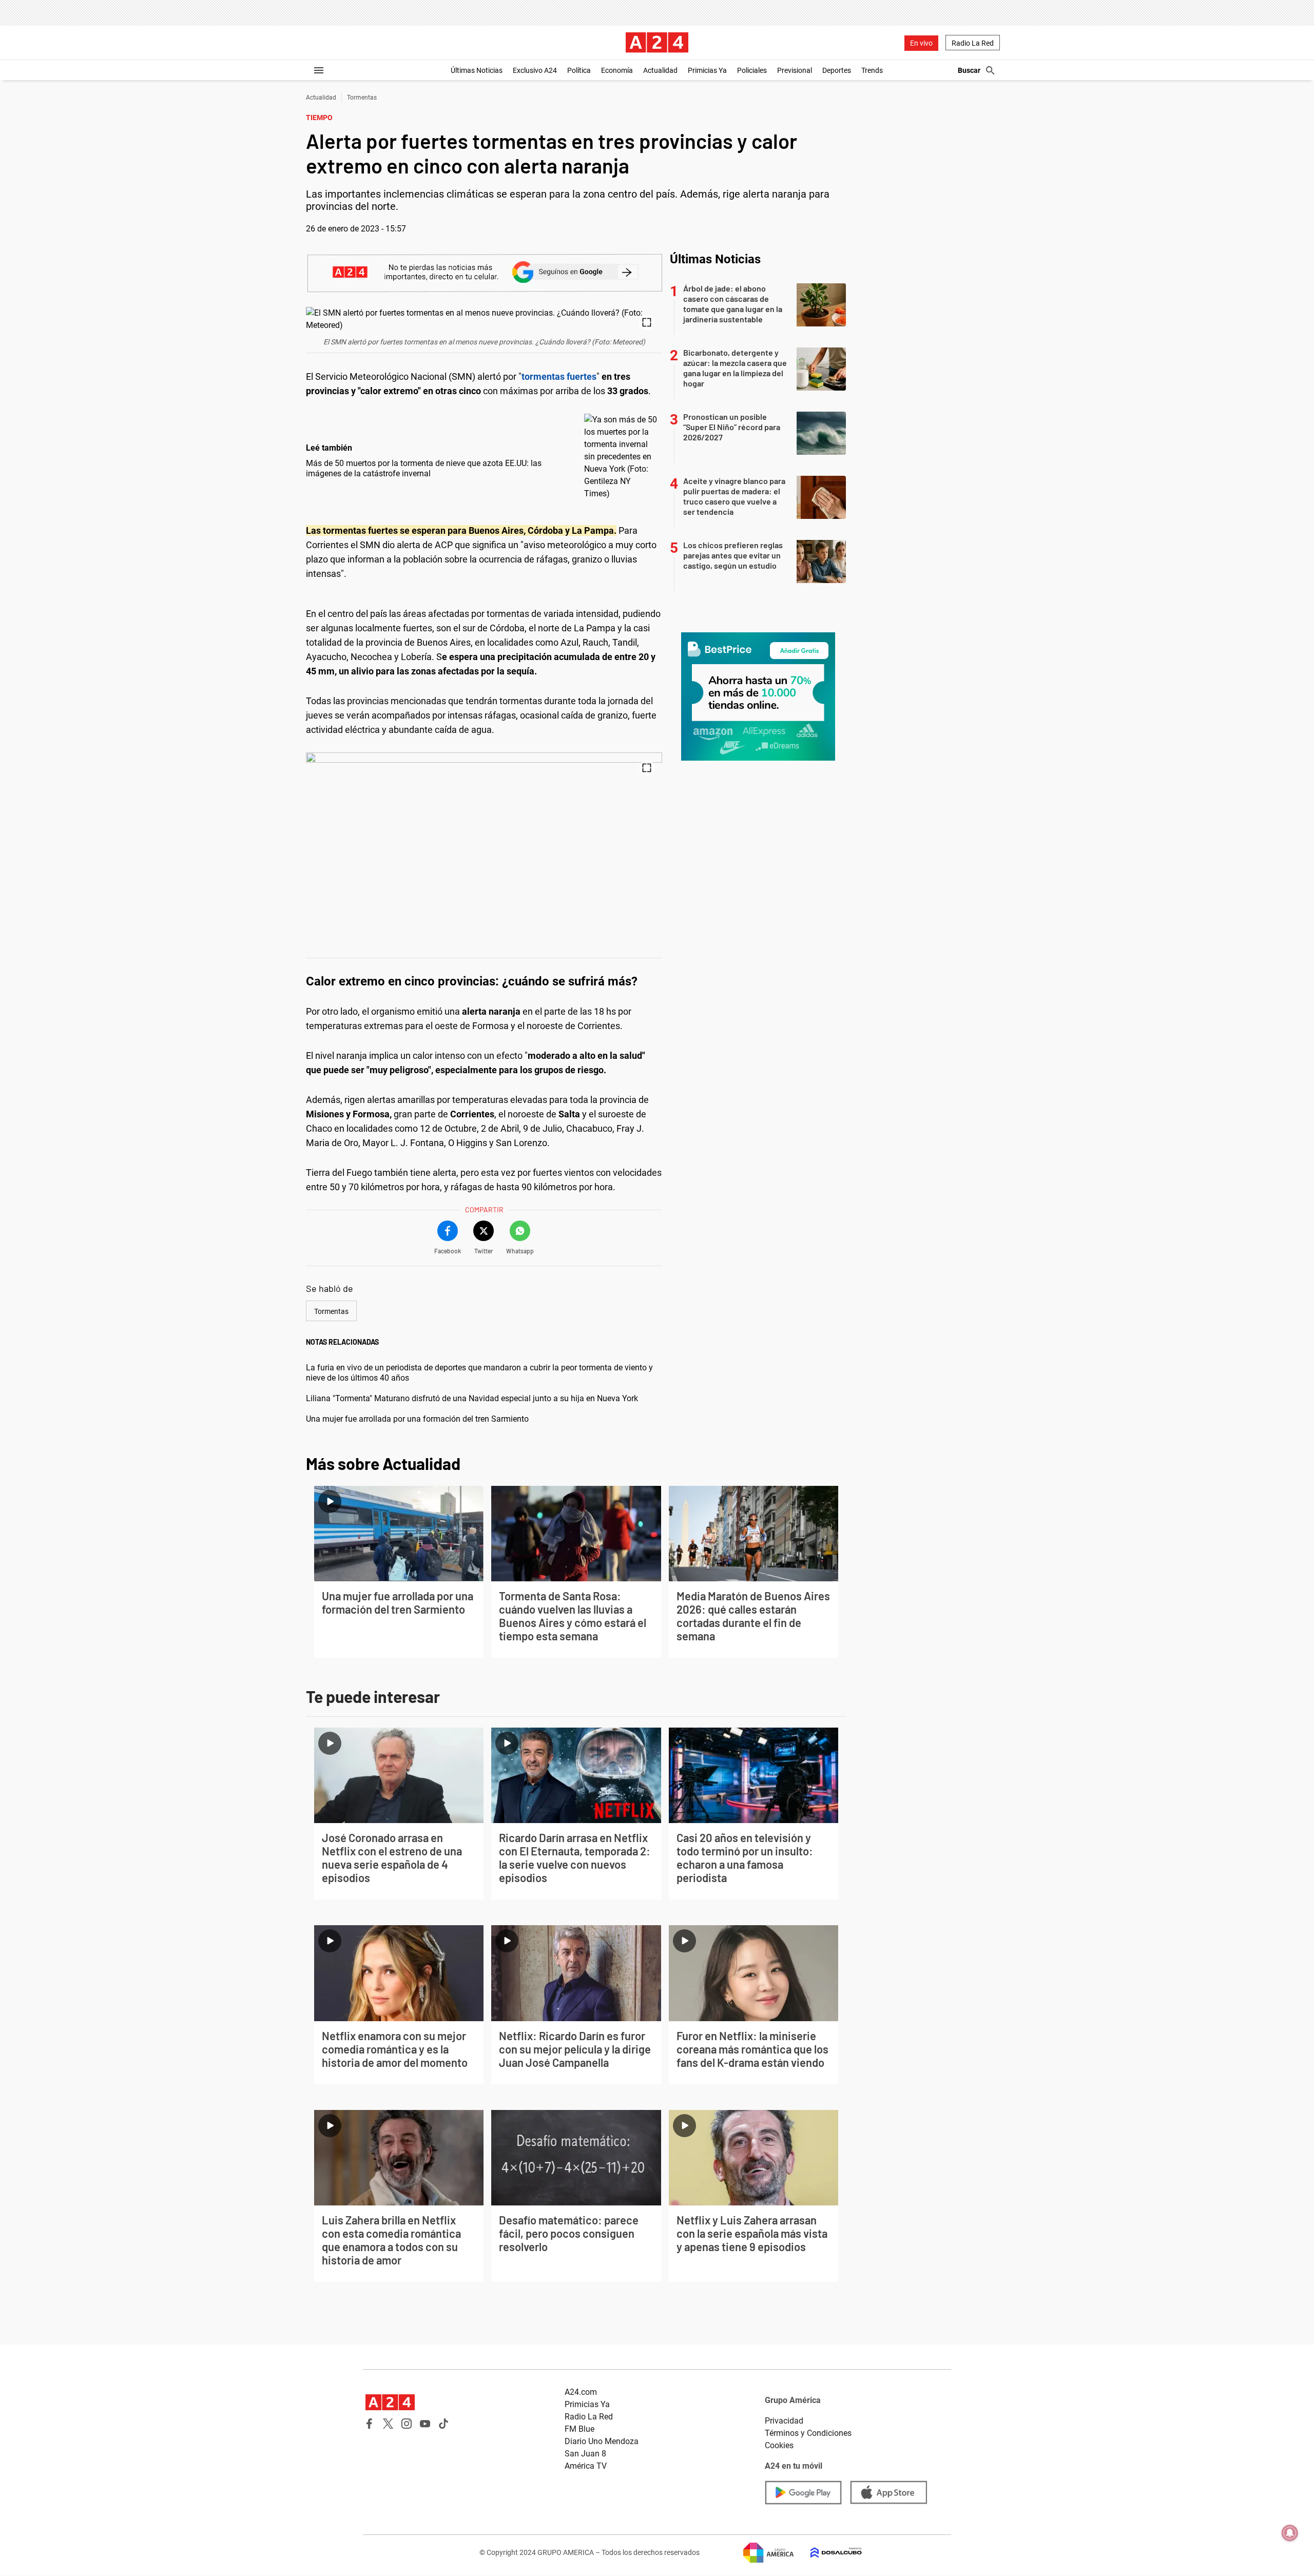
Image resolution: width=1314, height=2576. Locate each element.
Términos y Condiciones (808, 2433)
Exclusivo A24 (535, 70)
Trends (872, 70)
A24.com (581, 2392)
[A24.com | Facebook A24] (370, 2424)
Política (579, 70)
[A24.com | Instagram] (407, 2424)
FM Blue (579, 2429)
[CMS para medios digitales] (828, 2553)
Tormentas (362, 98)
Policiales (752, 70)
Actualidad (660, 70)
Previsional (795, 70)
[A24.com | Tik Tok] (443, 2424)
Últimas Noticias (477, 70)
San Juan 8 (585, 2454)
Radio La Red (973, 43)
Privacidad (784, 2421)
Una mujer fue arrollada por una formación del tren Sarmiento (417, 1419)
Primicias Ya (707, 70)
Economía (617, 70)
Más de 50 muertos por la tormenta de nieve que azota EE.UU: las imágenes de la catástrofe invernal (424, 468)
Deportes (837, 70)
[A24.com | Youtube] (425, 2424)
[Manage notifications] (1290, 2533)
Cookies (779, 2445)
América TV (586, 2466)
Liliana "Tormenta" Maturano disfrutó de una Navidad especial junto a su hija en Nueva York (472, 1398)
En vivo (921, 43)
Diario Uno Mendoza (602, 2441)
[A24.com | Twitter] (388, 2424)
